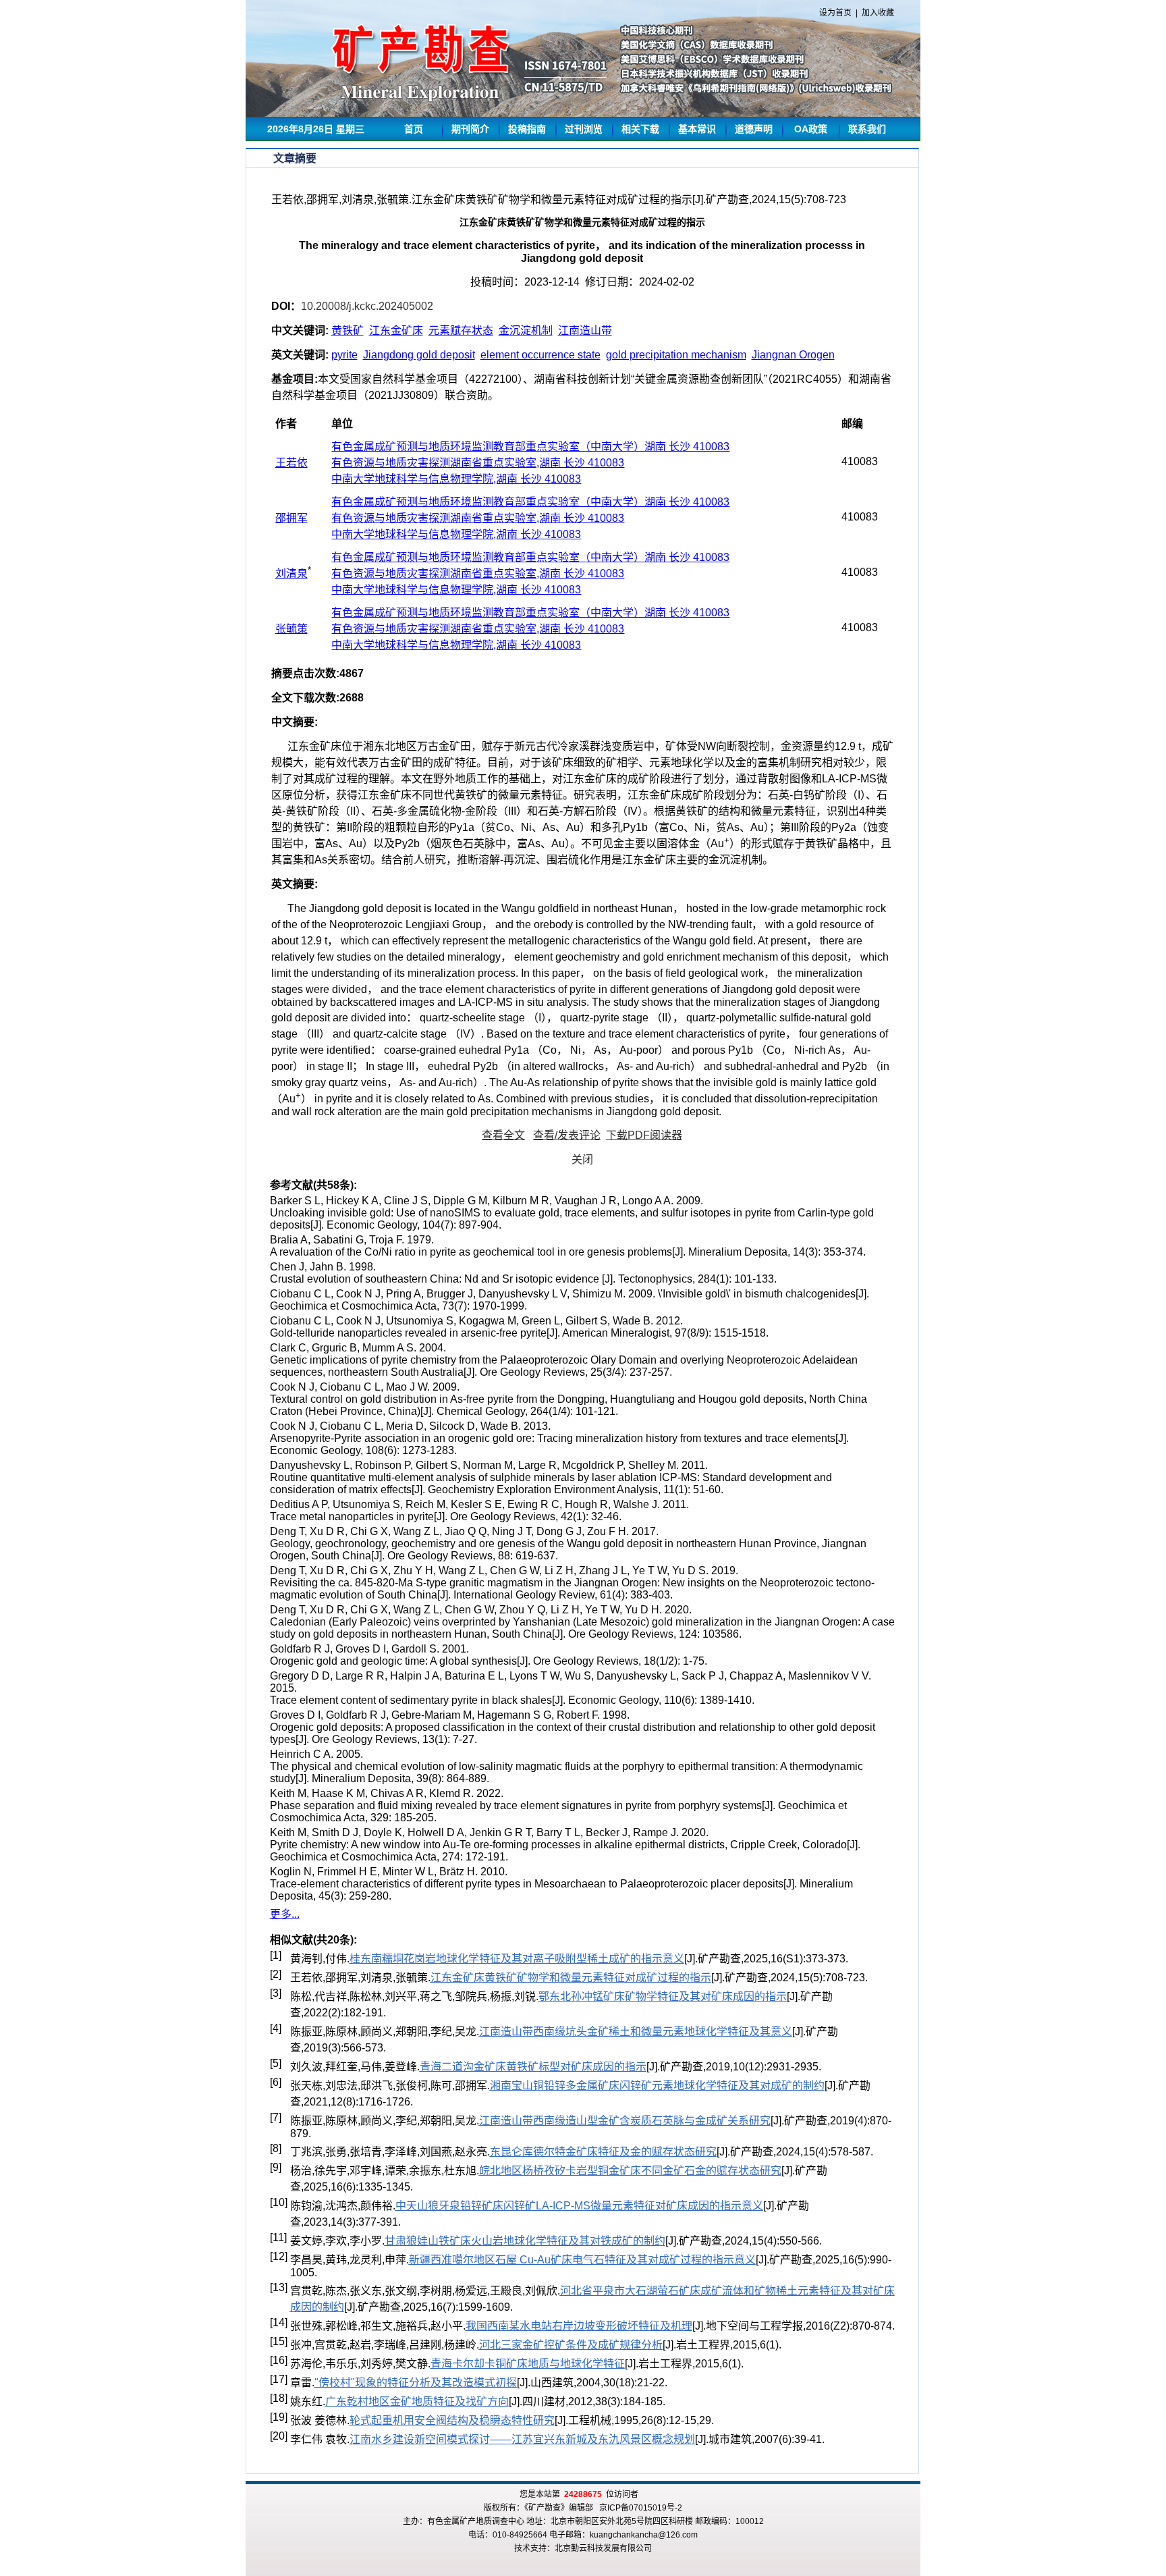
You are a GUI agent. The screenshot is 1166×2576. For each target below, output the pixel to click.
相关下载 (640, 129)
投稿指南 (527, 129)
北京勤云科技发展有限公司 (603, 2548)
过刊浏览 (584, 129)
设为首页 (835, 13)
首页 (414, 129)
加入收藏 (878, 13)
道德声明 (754, 129)
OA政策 (811, 129)
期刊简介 (470, 129)
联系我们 (867, 129)
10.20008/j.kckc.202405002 (367, 306)
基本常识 (697, 129)
